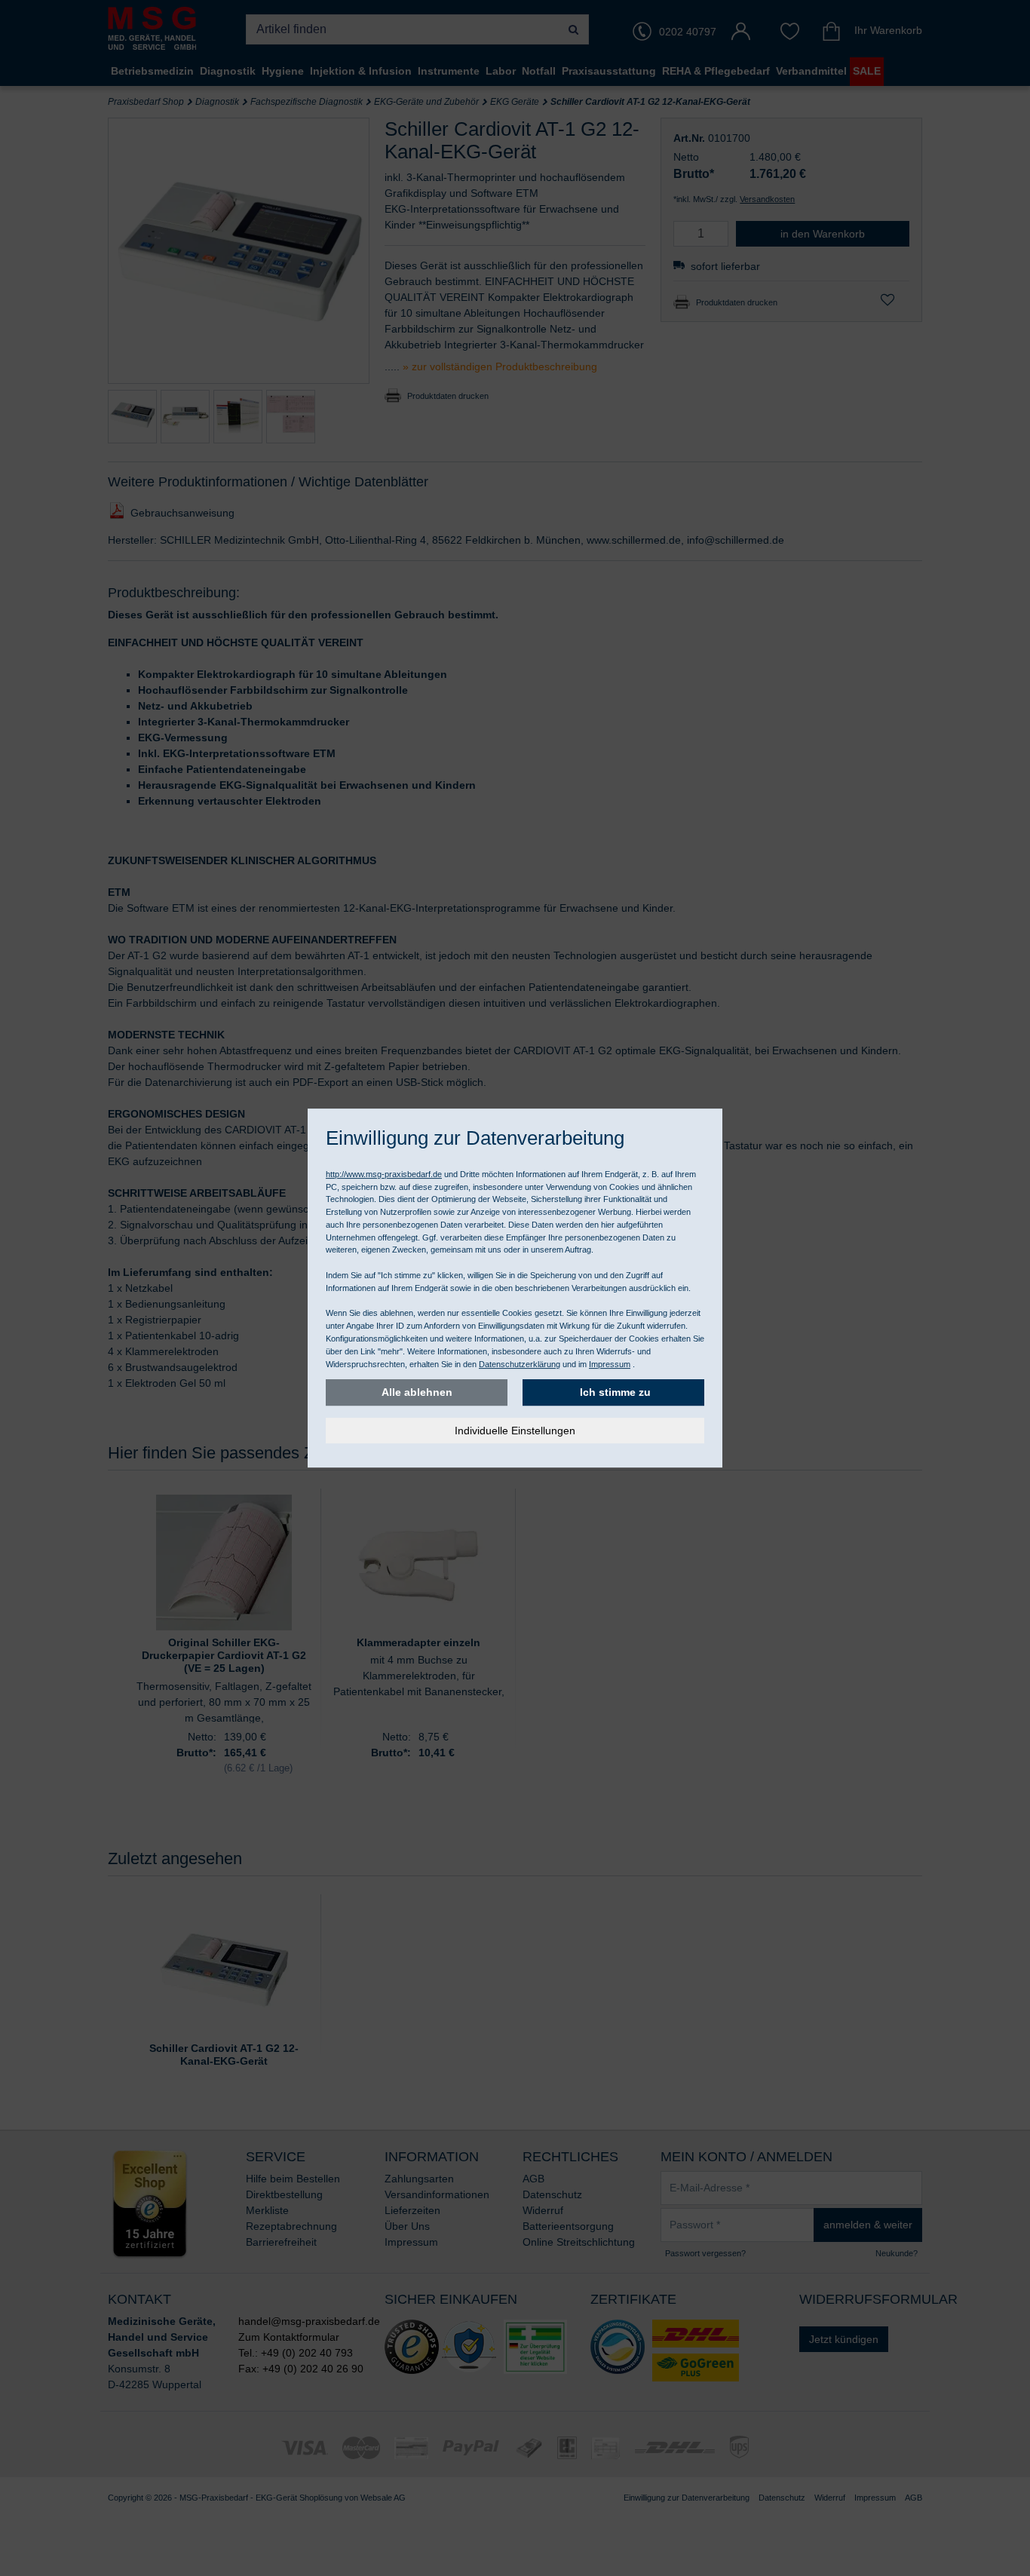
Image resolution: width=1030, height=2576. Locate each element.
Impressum (610, 1364)
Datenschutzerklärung (520, 1364)
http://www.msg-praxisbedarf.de (384, 1174)
